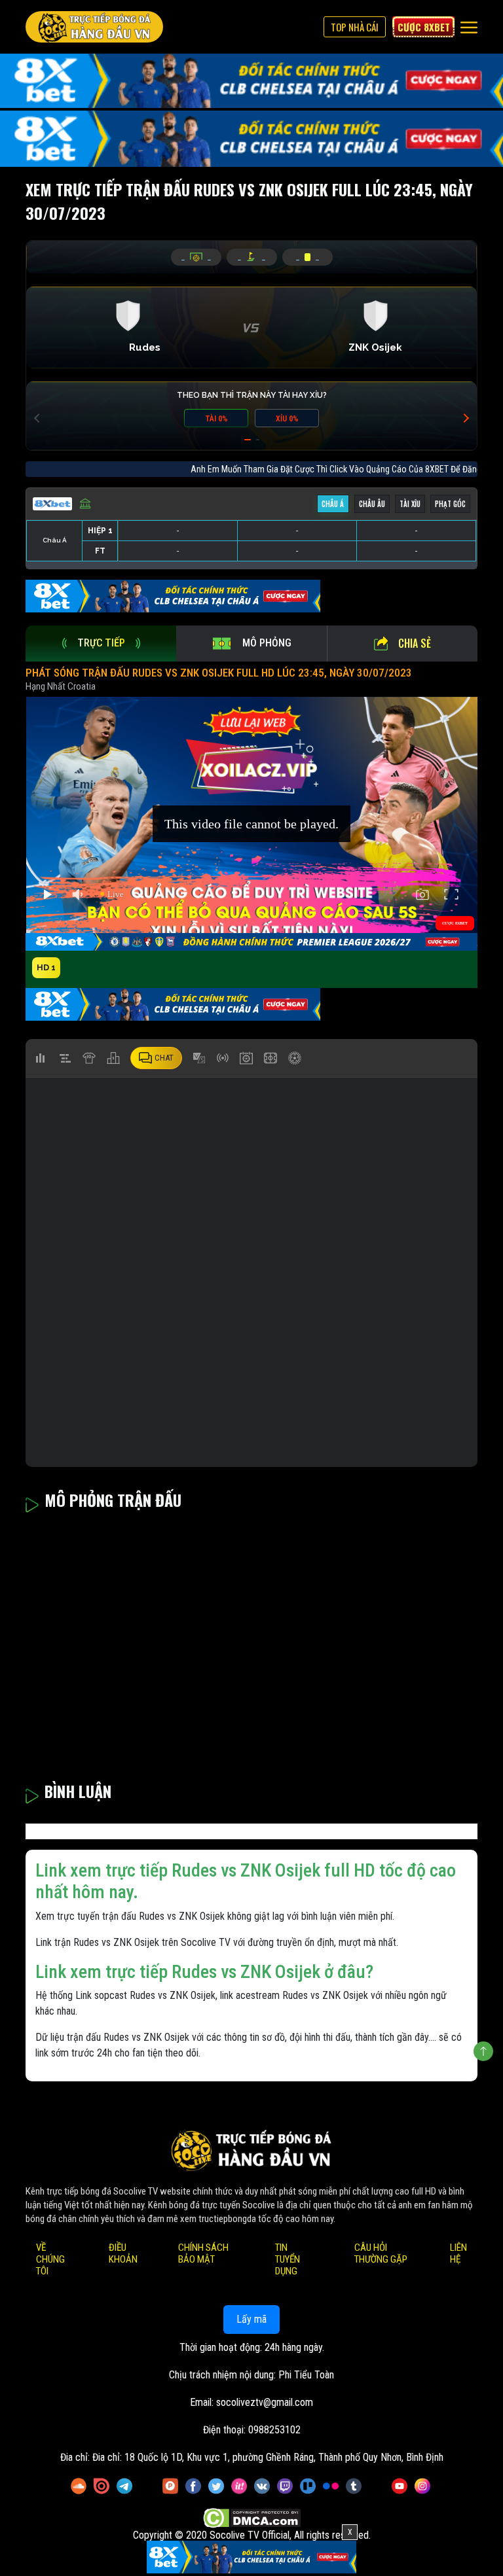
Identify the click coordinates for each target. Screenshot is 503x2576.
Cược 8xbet (424, 27)
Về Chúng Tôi (50, 2260)
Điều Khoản (123, 2254)
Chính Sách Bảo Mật (203, 2254)
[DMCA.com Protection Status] (252, 2519)
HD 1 (46, 967)
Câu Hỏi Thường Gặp (381, 2254)
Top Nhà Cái (355, 27)
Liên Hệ (458, 2254)
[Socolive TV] (94, 27)
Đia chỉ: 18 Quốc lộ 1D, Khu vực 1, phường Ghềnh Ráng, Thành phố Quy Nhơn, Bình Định (268, 2458)
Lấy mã (251, 2320)
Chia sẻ (415, 643)
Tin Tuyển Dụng (288, 2260)
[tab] (101, 644)
